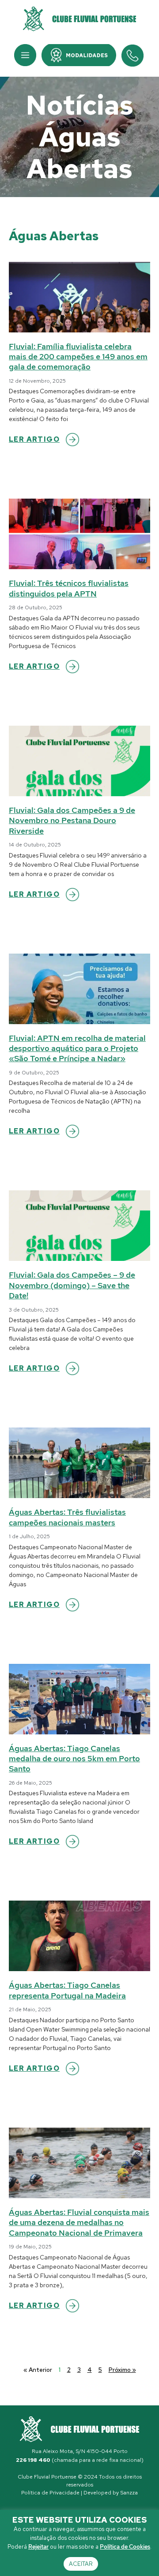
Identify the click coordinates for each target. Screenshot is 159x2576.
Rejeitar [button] (38, 2547)
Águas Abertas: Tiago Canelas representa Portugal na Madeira (67, 1990)
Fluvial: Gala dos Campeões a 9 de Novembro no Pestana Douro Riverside (72, 820)
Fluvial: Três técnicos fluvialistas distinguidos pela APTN (69, 588)
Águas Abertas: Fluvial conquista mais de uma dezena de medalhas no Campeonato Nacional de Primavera (79, 2222)
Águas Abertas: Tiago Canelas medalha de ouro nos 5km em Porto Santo (74, 1759)
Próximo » (122, 2370)
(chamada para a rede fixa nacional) (80, 2460)
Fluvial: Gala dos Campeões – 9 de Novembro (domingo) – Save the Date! (72, 1285)
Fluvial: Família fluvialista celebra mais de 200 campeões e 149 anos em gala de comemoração (78, 357)
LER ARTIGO (34, 439)
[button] (25, 55)
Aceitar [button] (81, 2564)
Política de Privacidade (50, 2493)
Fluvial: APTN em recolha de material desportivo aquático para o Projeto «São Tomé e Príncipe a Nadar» (77, 1048)
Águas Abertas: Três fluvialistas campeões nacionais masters (67, 1517)
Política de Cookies (125, 2547)
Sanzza (129, 2493)
